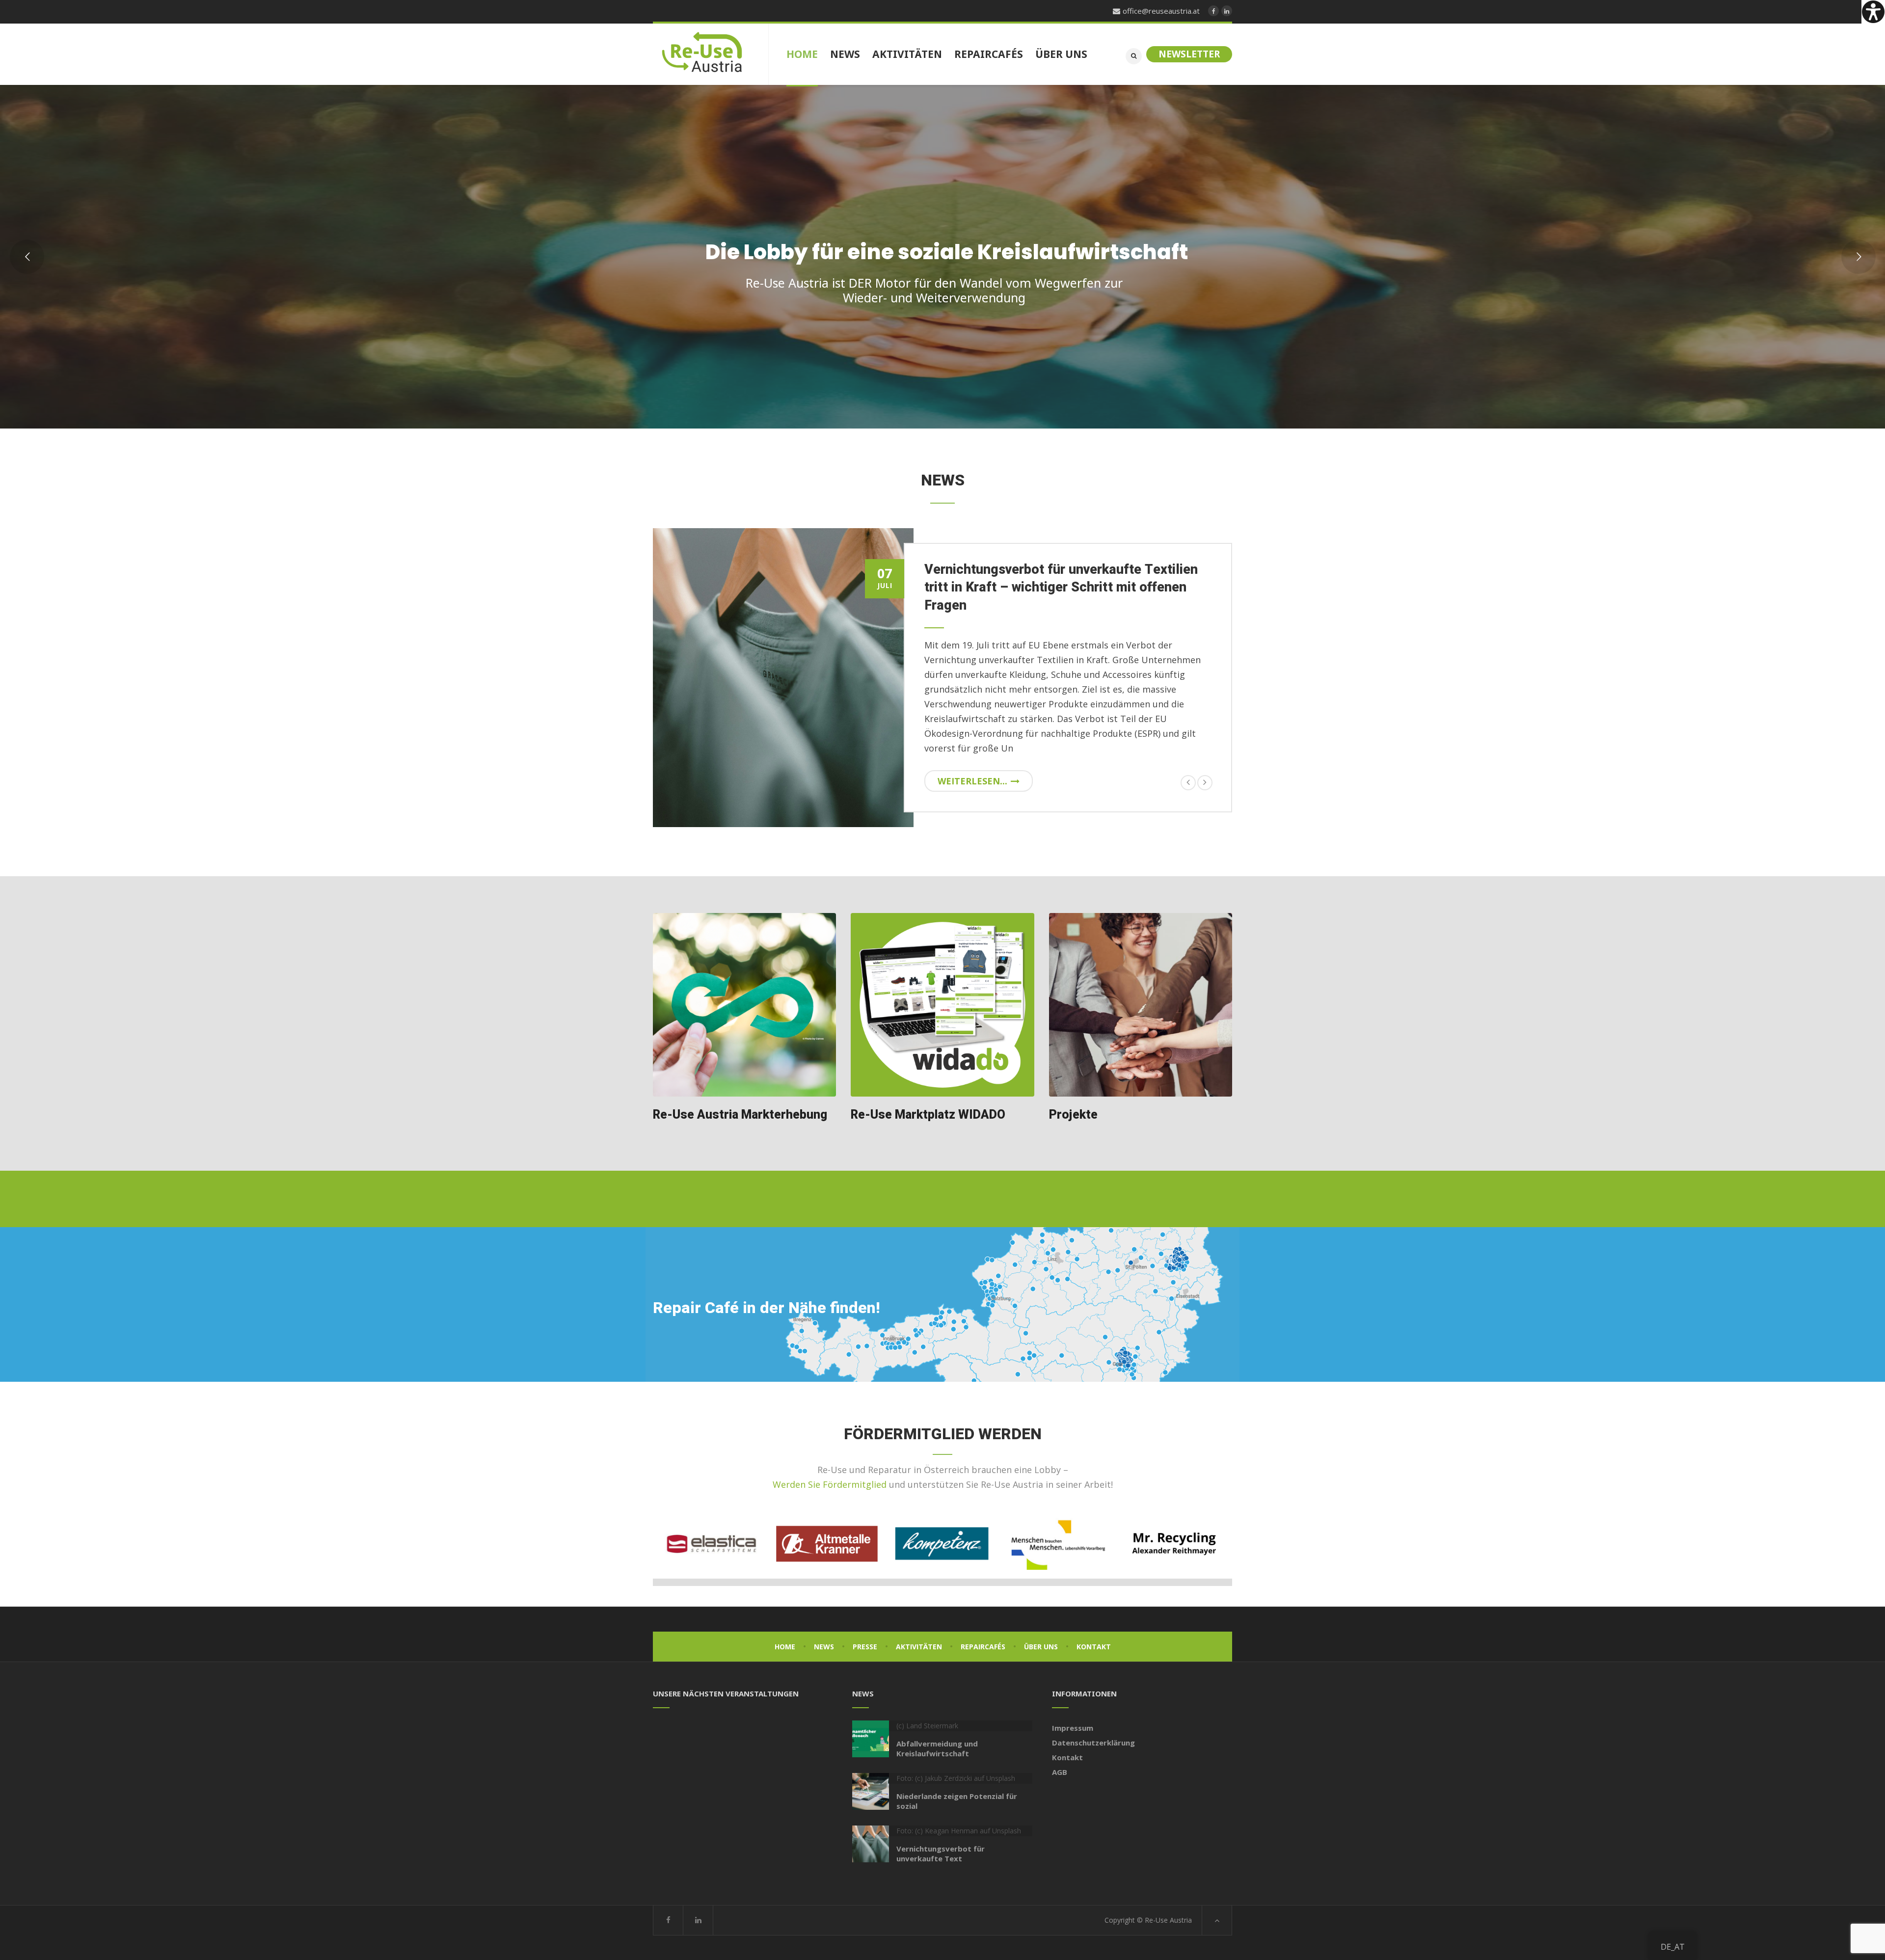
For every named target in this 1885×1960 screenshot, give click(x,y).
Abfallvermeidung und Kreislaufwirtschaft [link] (937, 1734)
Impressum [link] (1073, 1713)
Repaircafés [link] (983, 1632)
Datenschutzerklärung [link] (1093, 1728)
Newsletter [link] (1189, 54)
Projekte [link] (1073, 1100)
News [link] (824, 1632)
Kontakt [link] (1094, 1632)
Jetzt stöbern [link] (1087, 339)
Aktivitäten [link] (919, 1632)
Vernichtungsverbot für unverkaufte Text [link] (941, 1839)
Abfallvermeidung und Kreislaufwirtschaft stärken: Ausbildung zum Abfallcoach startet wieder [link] (1060, 588)
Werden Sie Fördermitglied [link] (830, 1470)
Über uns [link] (1041, 1632)
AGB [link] (1060, 1757)
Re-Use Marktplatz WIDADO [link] (928, 1100)
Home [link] (785, 1632)
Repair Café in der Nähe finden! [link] (767, 1293)
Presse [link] (865, 1632)
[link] (1873, 12)
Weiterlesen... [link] (972, 766)
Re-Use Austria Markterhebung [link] (740, 1100)
